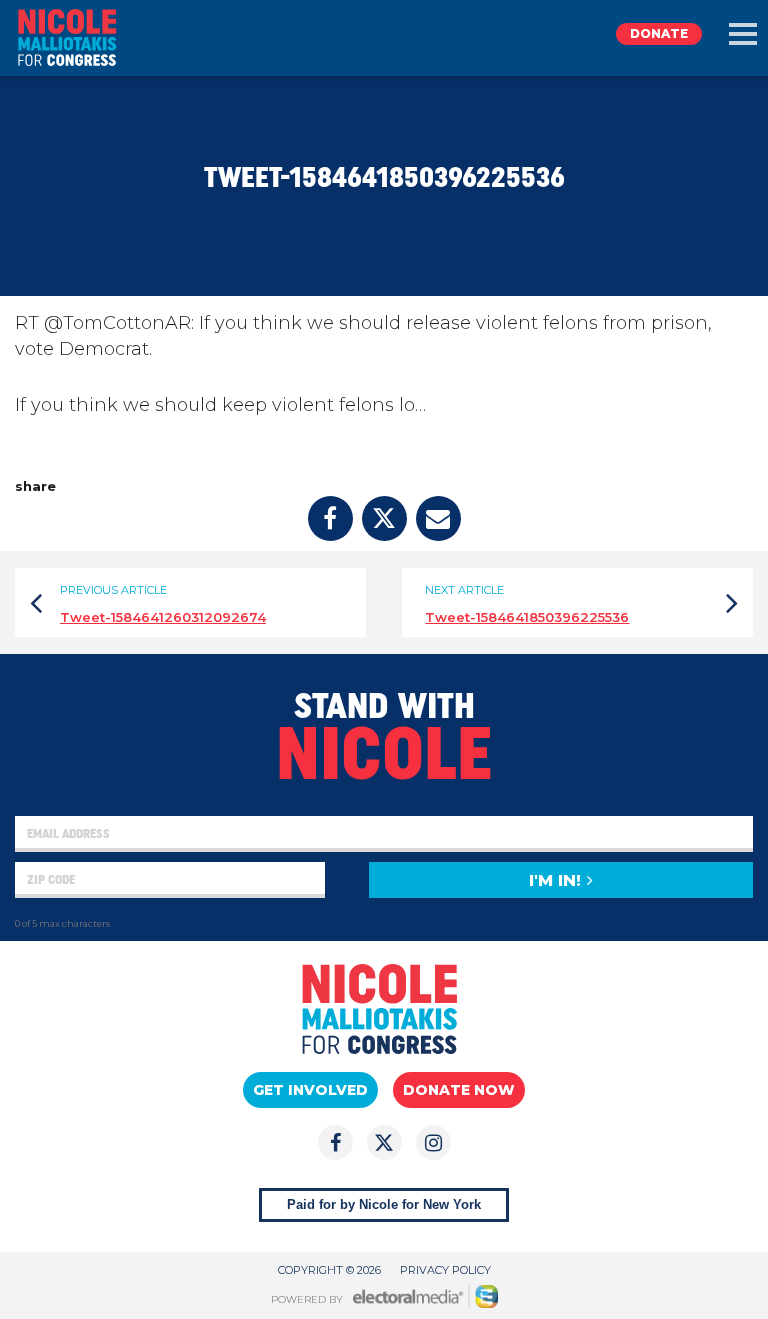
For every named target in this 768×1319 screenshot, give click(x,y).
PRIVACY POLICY (445, 1270)
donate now (459, 1090)
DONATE (659, 33)
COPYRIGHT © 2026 (329, 1270)
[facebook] (330, 518)
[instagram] (433, 1142)
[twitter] (384, 518)
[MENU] (743, 34)
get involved (310, 1090)
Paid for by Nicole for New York (384, 1204)
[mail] (438, 518)
